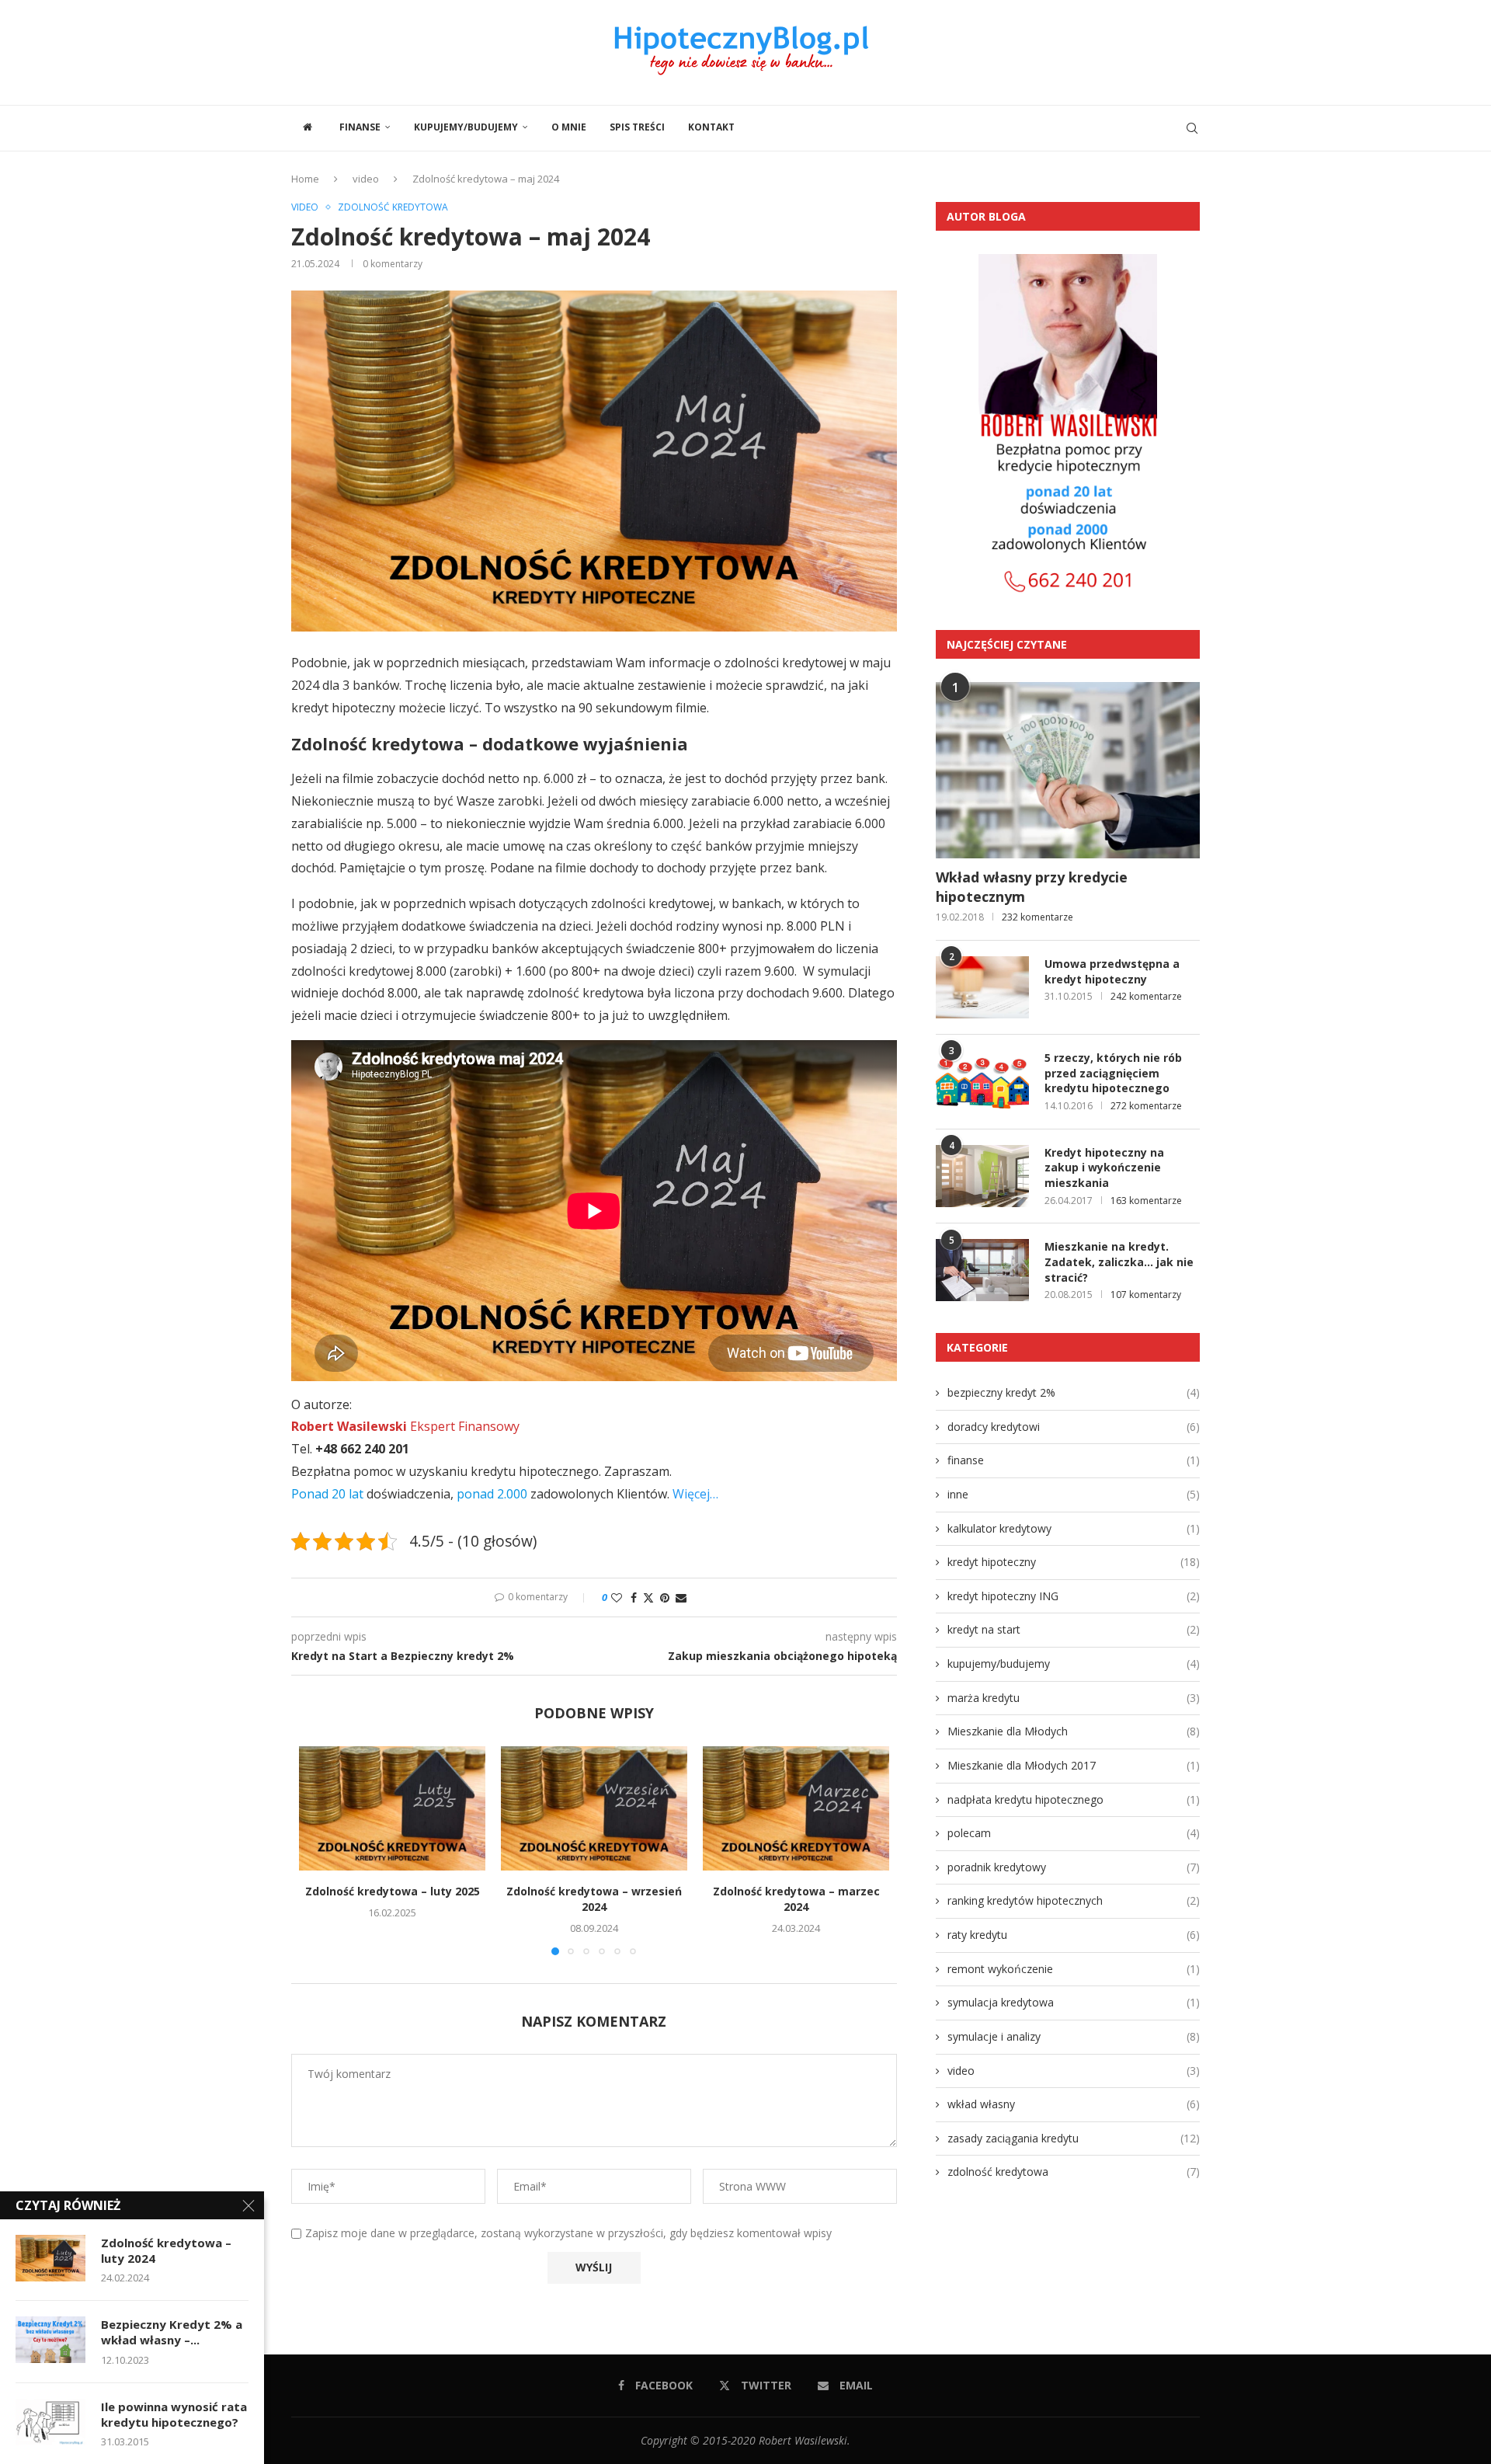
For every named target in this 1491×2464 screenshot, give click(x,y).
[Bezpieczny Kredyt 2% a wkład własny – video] (50, 2340)
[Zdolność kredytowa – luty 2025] (392, 1808)
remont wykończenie (1074, 1969)
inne (1074, 1494)
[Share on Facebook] (634, 1597)
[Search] (1192, 128)
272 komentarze (1146, 1106)
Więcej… (695, 1494)
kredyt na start (1074, 1629)
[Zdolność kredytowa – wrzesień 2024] (594, 1808)
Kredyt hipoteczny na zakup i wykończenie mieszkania (1104, 1168)
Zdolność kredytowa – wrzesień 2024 (594, 1899)
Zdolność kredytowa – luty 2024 (166, 2250)
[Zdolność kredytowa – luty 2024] (50, 2258)
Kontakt (711, 127)
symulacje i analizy (1074, 2036)
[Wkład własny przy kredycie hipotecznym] (1068, 770)
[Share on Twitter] (648, 1597)
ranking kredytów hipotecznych (1074, 1900)
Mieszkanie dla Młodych (1074, 1731)
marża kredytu (1074, 1698)
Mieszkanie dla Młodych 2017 (1074, 1765)
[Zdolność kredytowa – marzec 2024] (796, 1808)
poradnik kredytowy (1074, 1867)
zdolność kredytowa (1074, 2172)
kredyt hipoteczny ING (1074, 1596)
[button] (320, 1850)
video (366, 179)
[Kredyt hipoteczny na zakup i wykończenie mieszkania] (982, 1176)
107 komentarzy (1146, 1295)
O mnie (569, 127)
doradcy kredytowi (1074, 1427)
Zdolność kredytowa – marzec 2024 (796, 1899)
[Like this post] (617, 1597)
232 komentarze (1037, 917)
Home (305, 179)
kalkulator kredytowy (1074, 1528)
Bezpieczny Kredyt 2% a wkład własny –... (172, 2332)
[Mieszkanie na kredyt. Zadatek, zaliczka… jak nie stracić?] (982, 1270)
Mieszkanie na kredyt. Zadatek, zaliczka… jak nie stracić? (1119, 1262)
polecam (1074, 1833)
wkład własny (1074, 2104)
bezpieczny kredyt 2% (1074, 1392)
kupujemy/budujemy (466, 127)
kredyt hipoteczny (1074, 1562)
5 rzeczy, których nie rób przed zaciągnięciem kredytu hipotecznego (1113, 1073)
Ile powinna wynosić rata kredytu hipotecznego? (174, 2414)
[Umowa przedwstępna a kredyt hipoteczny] (982, 987)
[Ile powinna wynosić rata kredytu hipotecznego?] (50, 2422)
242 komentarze (1146, 996)
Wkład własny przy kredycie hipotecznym (1032, 887)
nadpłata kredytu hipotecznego (1074, 1799)
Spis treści (637, 127)
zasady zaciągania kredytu (1074, 2138)
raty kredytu (1074, 1935)
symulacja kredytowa (1074, 2002)
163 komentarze (1146, 1201)
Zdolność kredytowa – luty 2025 (393, 1891)
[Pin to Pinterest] (665, 1597)
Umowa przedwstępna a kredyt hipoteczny (1112, 971)
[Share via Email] (681, 1597)
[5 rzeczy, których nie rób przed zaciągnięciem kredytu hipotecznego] (982, 1081)
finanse (360, 127)
